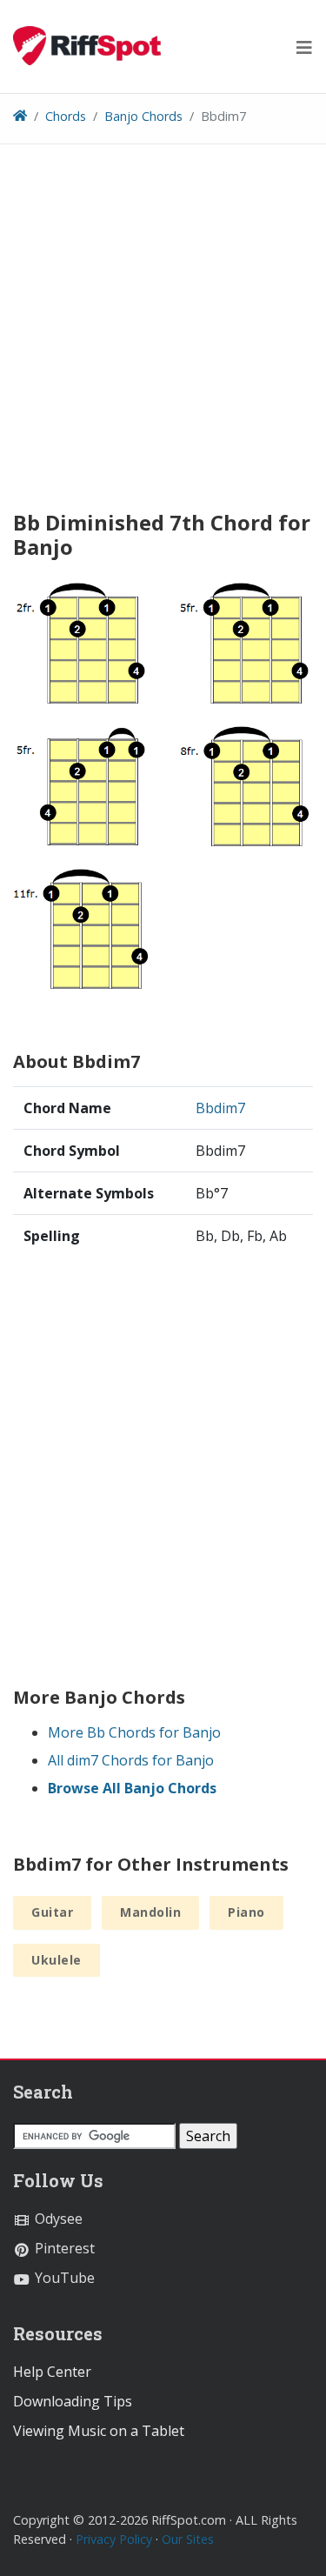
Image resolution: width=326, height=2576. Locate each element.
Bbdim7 (220, 1108)
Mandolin (150, 1912)
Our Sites (188, 2539)
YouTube (63, 2278)
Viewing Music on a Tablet (99, 2431)
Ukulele (57, 1960)
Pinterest (63, 2248)
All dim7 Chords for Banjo (131, 1760)
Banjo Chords (143, 116)
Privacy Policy (114, 2539)
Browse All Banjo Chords (132, 1788)
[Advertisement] (163, 334)
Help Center (52, 2372)
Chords (66, 116)
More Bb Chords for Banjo (134, 1732)
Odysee (57, 2219)
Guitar (52, 1912)
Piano (246, 1912)
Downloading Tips (73, 2401)
